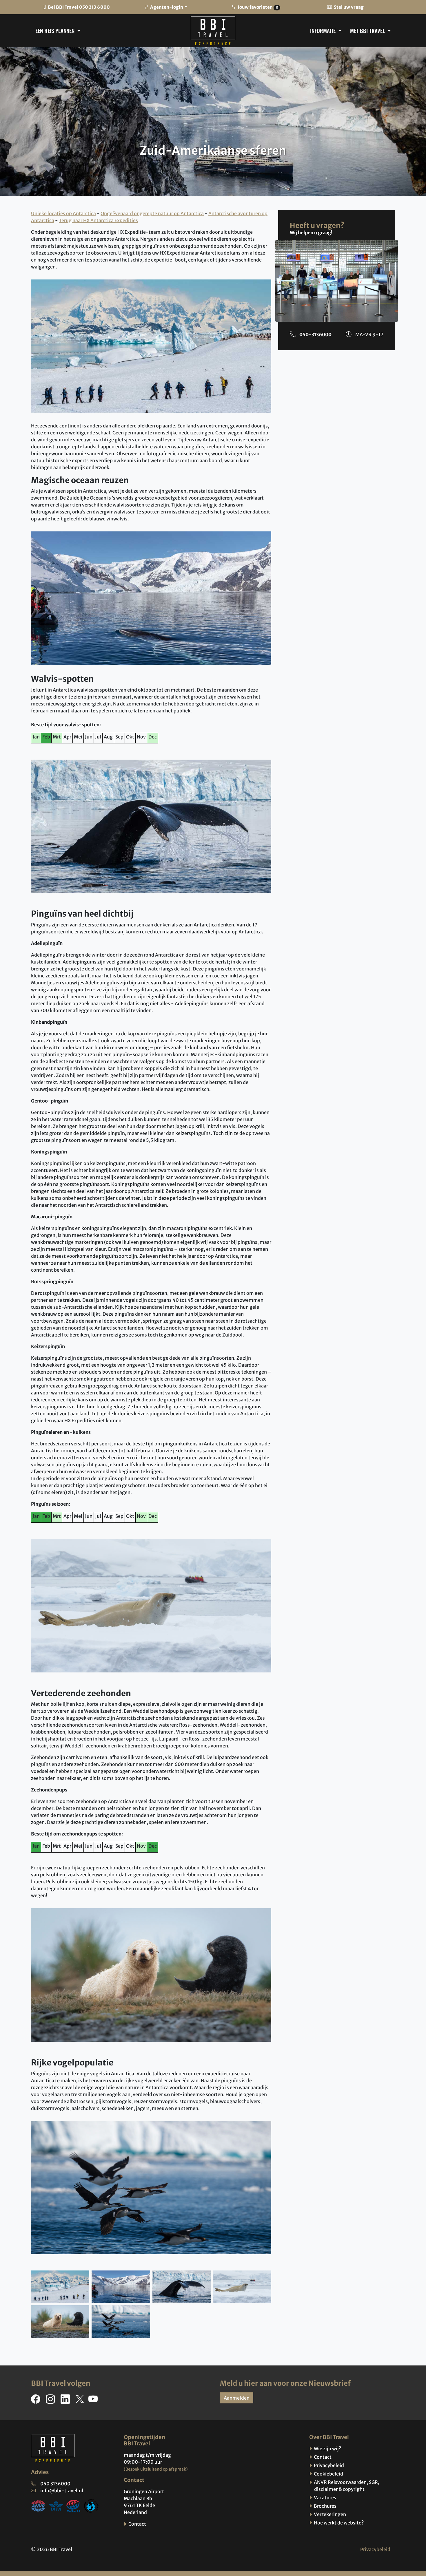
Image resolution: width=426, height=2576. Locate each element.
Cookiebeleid (328, 2474)
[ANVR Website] (38, 2505)
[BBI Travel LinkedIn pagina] (66, 2401)
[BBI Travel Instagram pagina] (52, 2401)
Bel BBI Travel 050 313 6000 (79, 7)
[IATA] (56, 2505)
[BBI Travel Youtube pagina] (94, 2401)
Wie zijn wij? (327, 2449)
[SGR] (74, 2505)
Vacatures (325, 2498)
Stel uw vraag (348, 7)
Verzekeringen (329, 2514)
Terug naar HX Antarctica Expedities (98, 220)
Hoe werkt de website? (338, 2523)
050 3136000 (55, 2484)
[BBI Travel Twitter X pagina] (80, 2401)
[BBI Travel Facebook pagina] (37, 2401)
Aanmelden (237, 2398)
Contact (137, 2524)
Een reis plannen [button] (56, 30)
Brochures (325, 2506)
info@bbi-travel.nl (62, 2491)
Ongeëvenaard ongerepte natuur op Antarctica (152, 213)
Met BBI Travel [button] (368, 30)
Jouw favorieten (257, 7)
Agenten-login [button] (167, 7)
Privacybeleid (328, 2465)
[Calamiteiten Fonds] (91, 2505)
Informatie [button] (324, 30)
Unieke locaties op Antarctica (63, 213)
